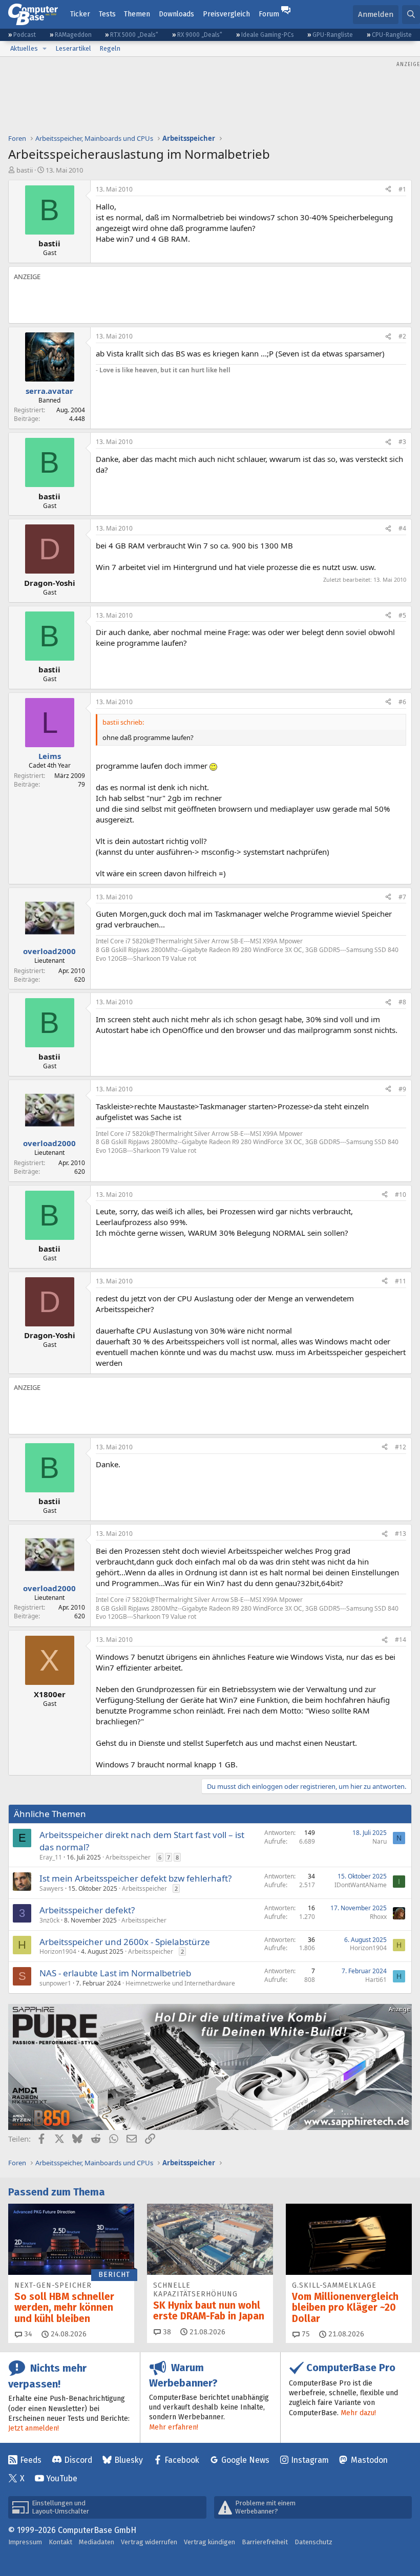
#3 (402, 442)
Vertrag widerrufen (149, 2542)
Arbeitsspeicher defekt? (87, 1910)
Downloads (176, 14)
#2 (402, 336)
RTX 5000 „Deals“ (134, 35)
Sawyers (51, 1888)
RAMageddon (73, 35)
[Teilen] (388, 190)
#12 (401, 1447)
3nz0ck (49, 1920)
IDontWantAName (361, 1885)
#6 (402, 702)
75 (305, 2334)
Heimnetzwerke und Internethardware (180, 1983)
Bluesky (129, 2460)
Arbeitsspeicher (128, 1857)
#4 (402, 528)
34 (27, 2334)
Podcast (25, 35)
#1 (402, 189)
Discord (78, 2460)
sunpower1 (55, 1983)
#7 (402, 897)
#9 (402, 1089)
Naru (380, 1841)
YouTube (62, 2478)
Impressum (25, 2542)
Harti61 (376, 1980)
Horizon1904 (58, 1951)
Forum (269, 14)
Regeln (110, 48)
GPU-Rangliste (333, 35)
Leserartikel (73, 48)
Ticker (80, 14)
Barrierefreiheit (265, 2542)
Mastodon (369, 2460)
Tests (107, 14)
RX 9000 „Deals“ (200, 35)
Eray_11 (51, 1857)
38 (166, 2332)
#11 (401, 1281)
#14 (401, 1640)
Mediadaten (97, 2542)
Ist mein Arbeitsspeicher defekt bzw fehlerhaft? (135, 1878)
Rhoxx (378, 1917)
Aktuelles (24, 48)
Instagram (310, 2460)
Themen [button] (137, 14)
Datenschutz (313, 2542)
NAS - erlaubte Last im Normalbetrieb (115, 1973)
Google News (245, 2460)
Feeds (31, 2460)
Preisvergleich (226, 14)
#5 (402, 615)
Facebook (182, 2460)
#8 (402, 1002)
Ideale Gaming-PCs (268, 35)
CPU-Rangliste (392, 35)
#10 (401, 1195)
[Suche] (411, 15)
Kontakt (60, 2542)
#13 (401, 1534)
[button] (45, 49)
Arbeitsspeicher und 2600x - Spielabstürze (125, 1942)
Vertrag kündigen (209, 2542)
